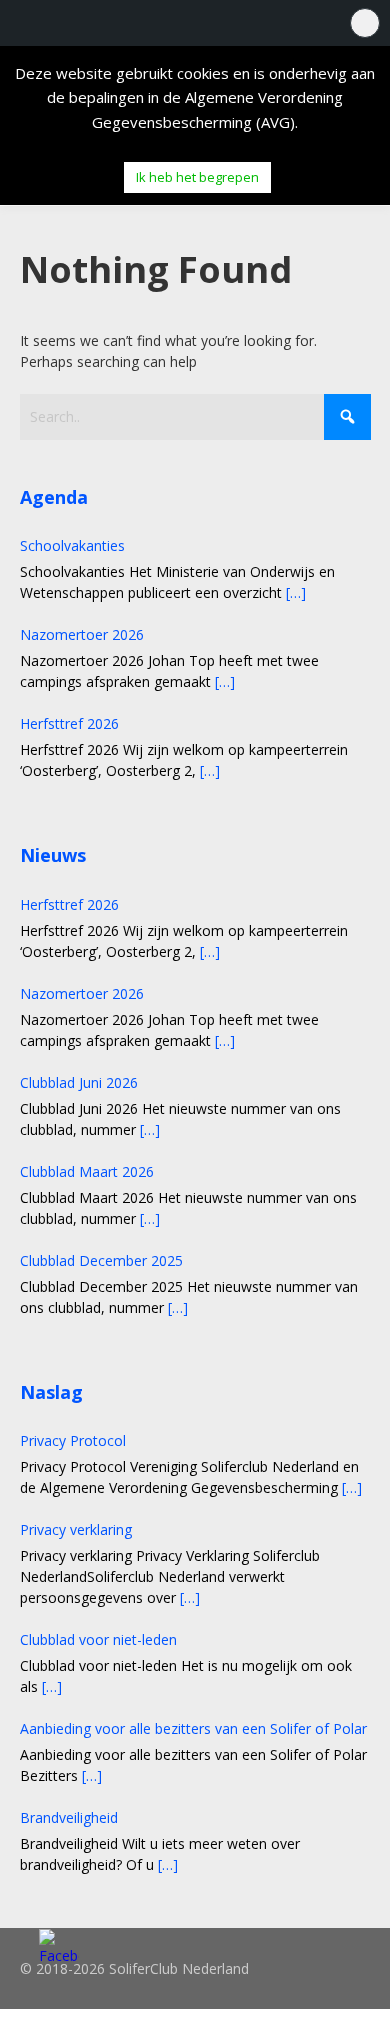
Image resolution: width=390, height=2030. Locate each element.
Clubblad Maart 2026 (87, 1171)
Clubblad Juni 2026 (79, 1082)
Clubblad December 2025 (101, 1260)
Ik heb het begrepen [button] (197, 177)
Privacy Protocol (73, 1440)
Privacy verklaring (76, 1529)
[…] (296, 592)
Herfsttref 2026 (69, 723)
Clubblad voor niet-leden (98, 1639)
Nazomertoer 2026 (82, 634)
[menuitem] (364, 23)
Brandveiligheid (69, 1817)
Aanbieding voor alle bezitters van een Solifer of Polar (193, 1728)
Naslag (51, 1392)
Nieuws (53, 855)
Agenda (54, 497)
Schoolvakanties (72, 545)
